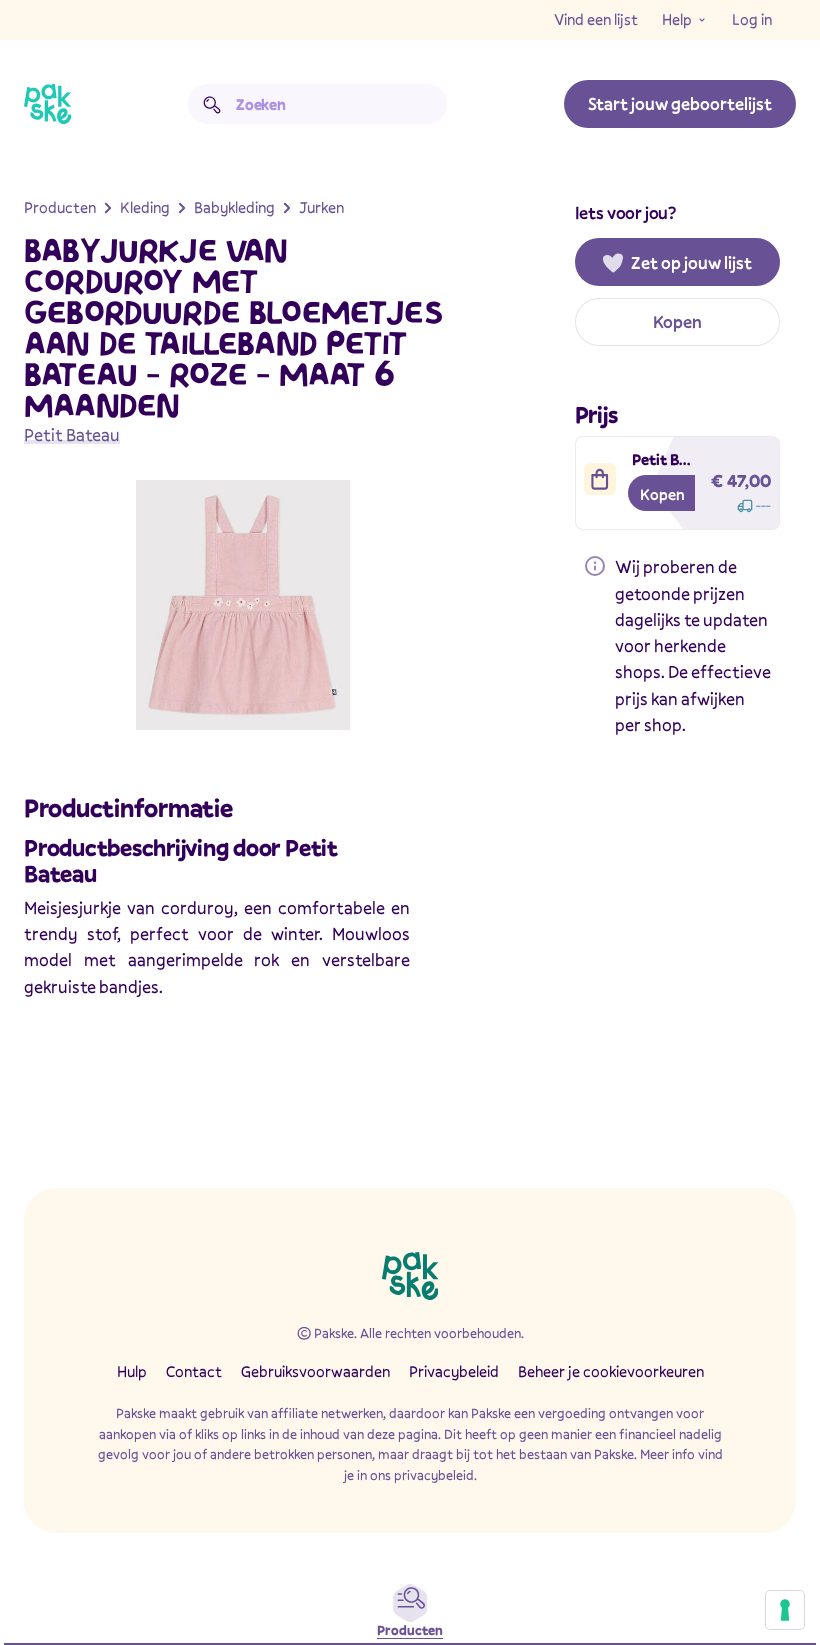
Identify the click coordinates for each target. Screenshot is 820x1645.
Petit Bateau (72, 434)
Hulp (132, 1371)
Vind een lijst (596, 19)
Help (677, 19)
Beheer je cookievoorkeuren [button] (611, 1371)
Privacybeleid (454, 1371)
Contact (194, 1371)
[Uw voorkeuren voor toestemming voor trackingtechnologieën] (785, 1610)
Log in (752, 19)
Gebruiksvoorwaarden (315, 1371)
